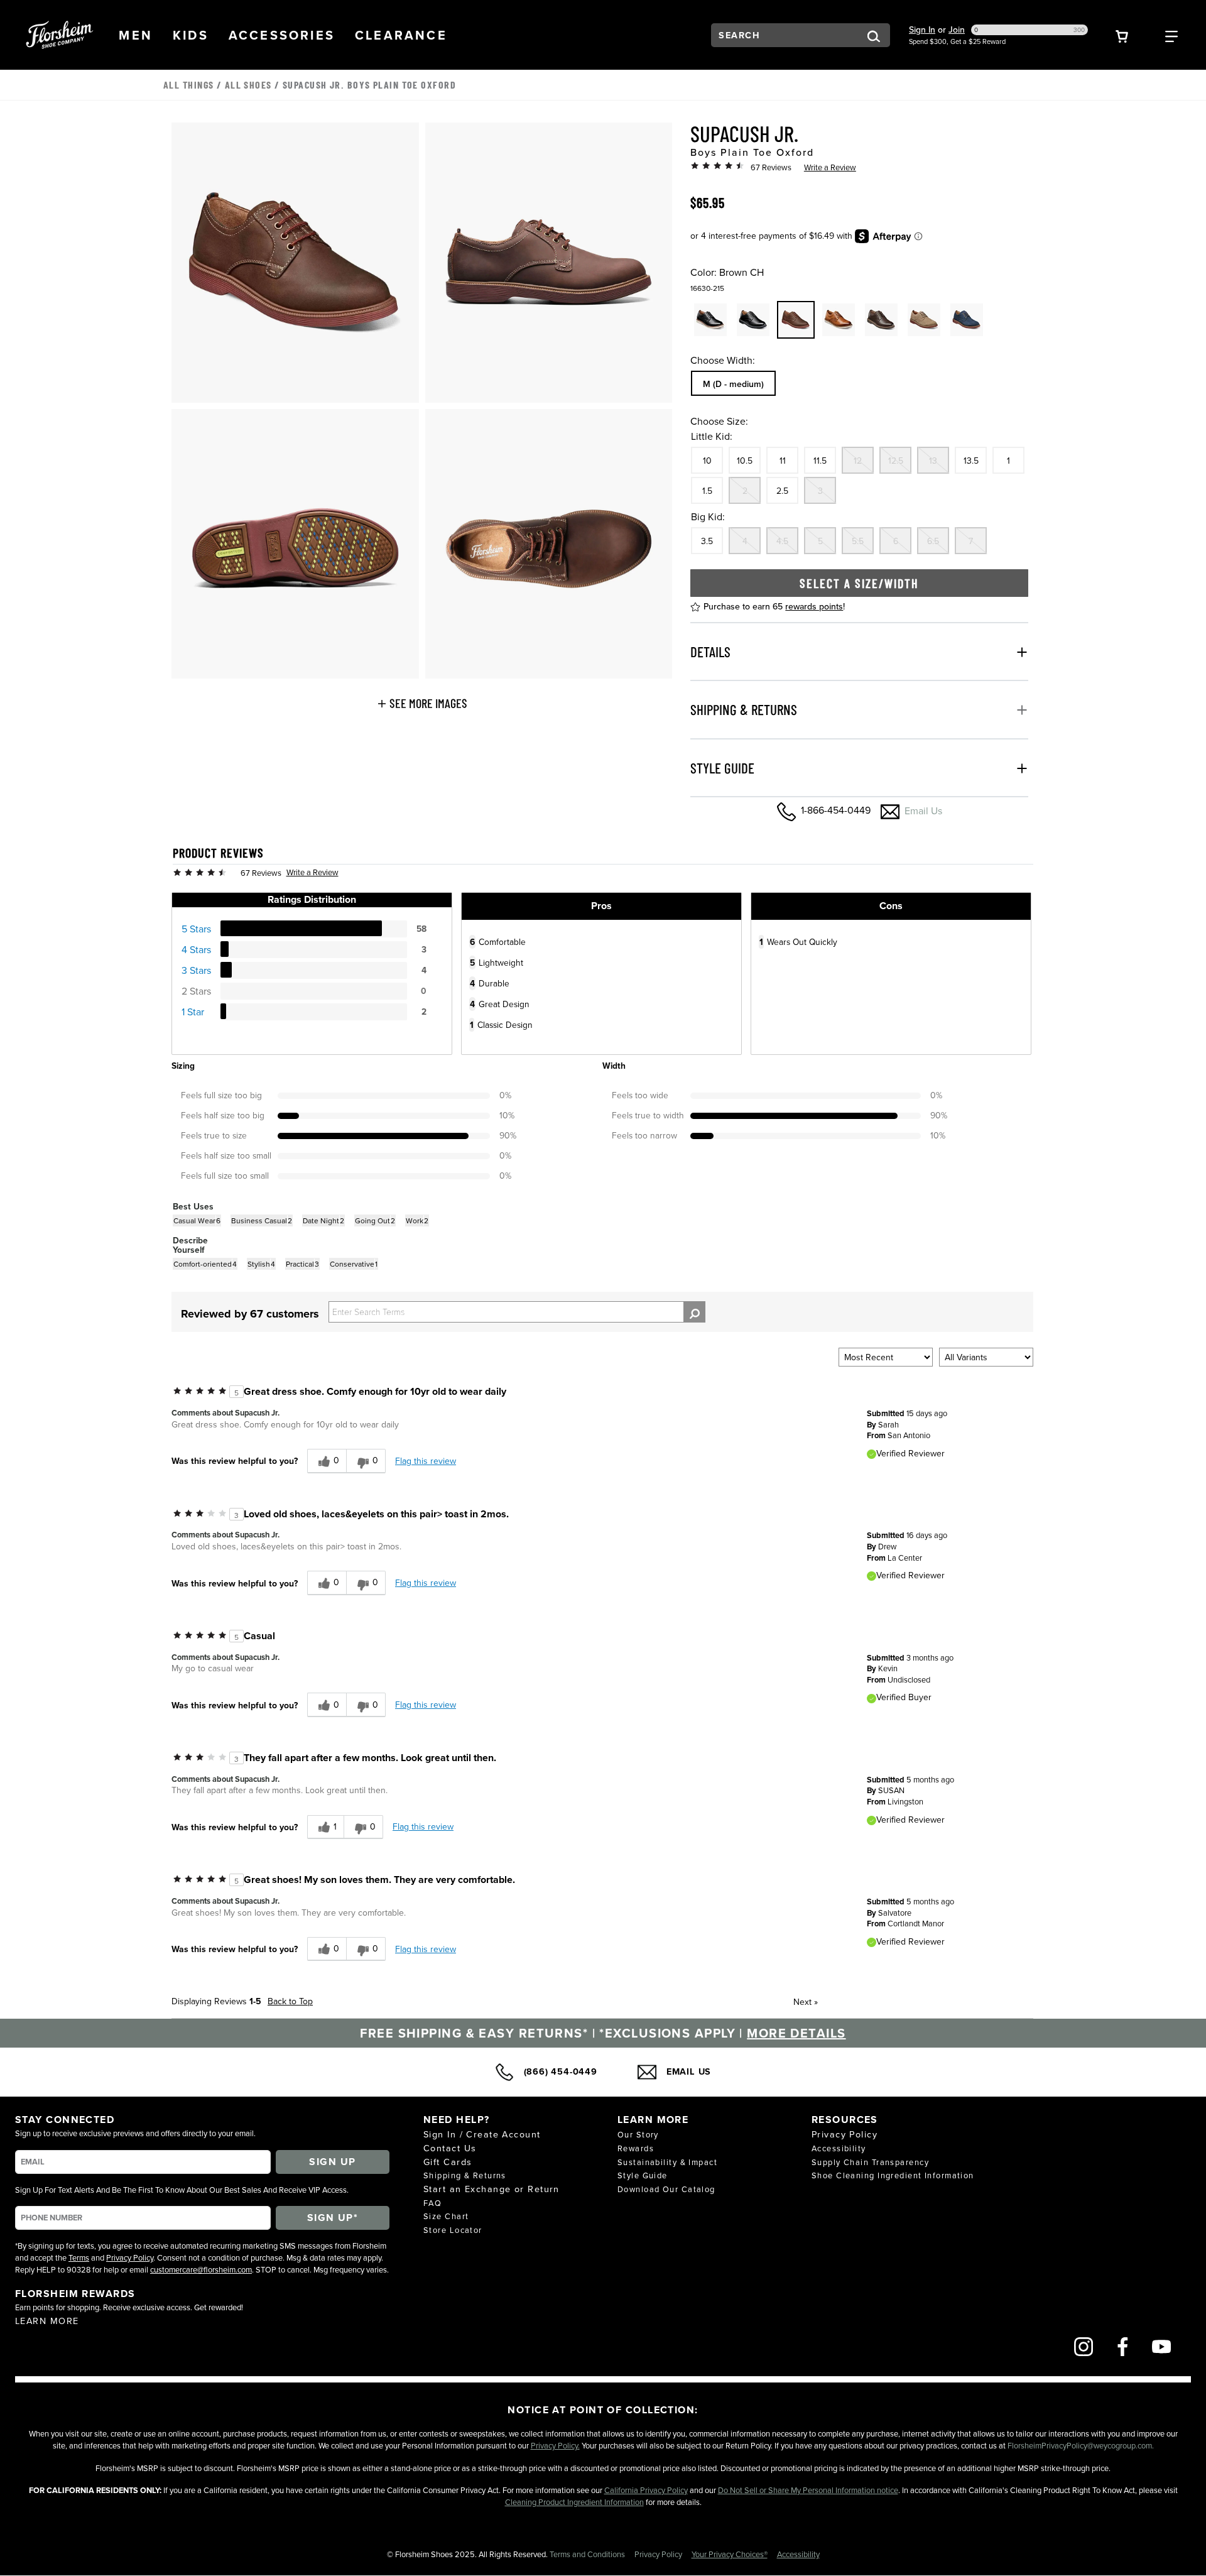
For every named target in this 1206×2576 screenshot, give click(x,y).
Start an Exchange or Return (492, 2189)
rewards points (814, 606)
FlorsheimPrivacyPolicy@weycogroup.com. (1081, 2445)
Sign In (922, 30)
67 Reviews (771, 167)
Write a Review (830, 167)
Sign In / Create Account (482, 2134)
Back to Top (290, 2001)
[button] (136, 35)
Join (957, 30)
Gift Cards (448, 2162)
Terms (79, 2257)
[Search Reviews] (694, 1312)
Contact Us (450, 2148)
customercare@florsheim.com (201, 2269)
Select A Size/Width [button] (859, 583)
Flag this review (426, 1461)
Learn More (47, 2321)
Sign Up (332, 2162)
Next (806, 2002)
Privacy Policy (130, 2257)
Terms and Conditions (588, 2554)
